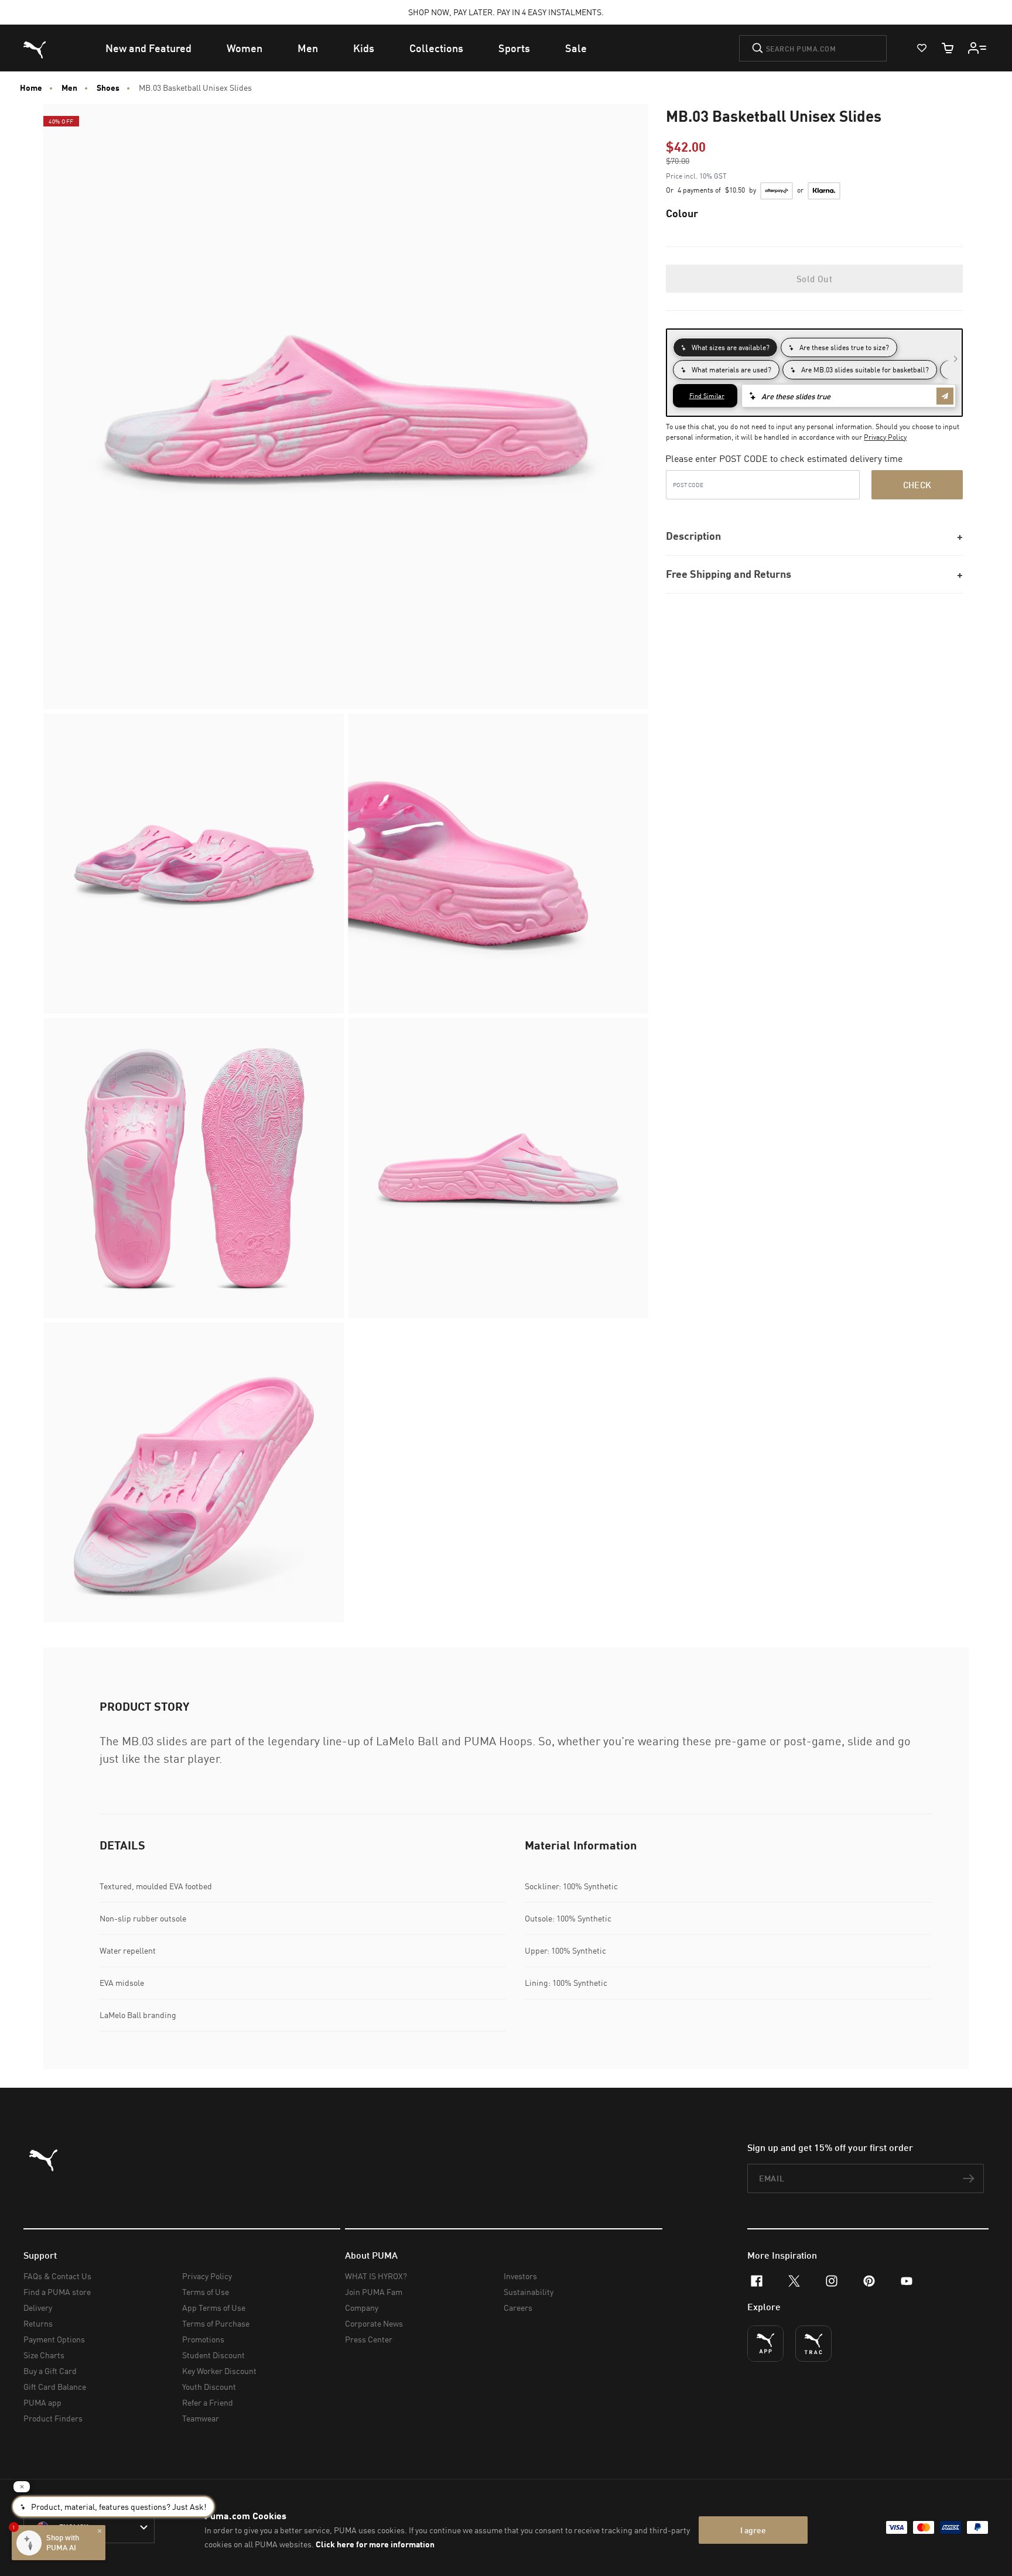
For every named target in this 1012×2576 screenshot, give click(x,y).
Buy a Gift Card (50, 2371)
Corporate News (374, 2323)
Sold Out (814, 279)
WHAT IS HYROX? (376, 2276)
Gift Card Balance (55, 2387)
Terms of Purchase (216, 2323)
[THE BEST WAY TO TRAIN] (813, 2344)
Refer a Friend (208, 2402)
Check (917, 485)
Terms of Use (206, 2292)
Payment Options (54, 2339)
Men (69, 88)
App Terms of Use (214, 2308)
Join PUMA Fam (374, 2292)
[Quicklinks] (977, 48)
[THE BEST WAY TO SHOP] (765, 2344)
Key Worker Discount (219, 2371)
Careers (518, 2308)
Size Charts (44, 2355)
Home (31, 88)
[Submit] (758, 48)
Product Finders (53, 2418)
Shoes (108, 88)
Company (362, 2308)
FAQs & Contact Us (57, 2276)
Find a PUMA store (57, 2292)
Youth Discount (209, 2387)
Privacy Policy (885, 437)
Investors (520, 2276)
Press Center (369, 2339)
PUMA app (42, 2402)
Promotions (203, 2339)
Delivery (38, 2308)
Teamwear (201, 2418)
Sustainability (529, 2292)
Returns (38, 2323)
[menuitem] (148, 48)
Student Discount (213, 2355)
